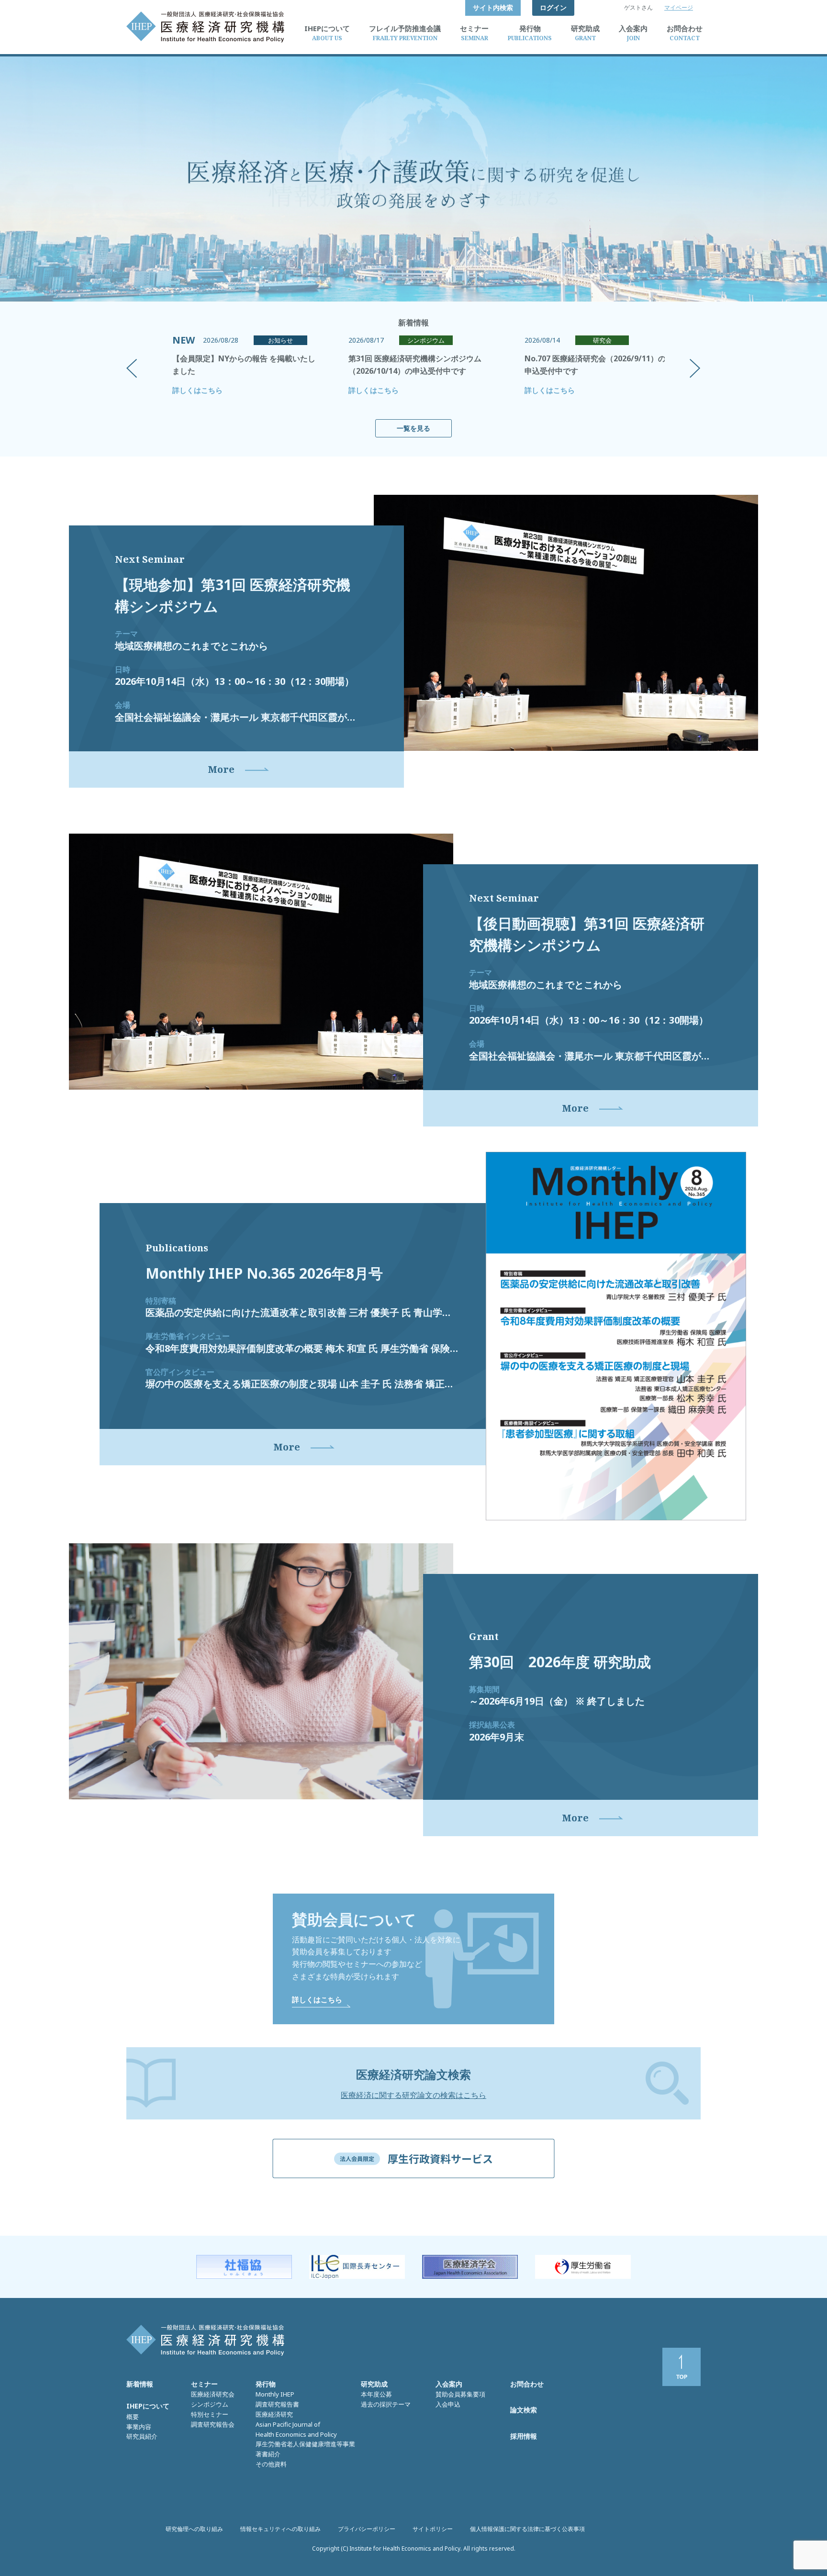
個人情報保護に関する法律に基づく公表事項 (527, 2529)
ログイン (553, 7)
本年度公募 (376, 2394)
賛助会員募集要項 (460, 2394)
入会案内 (449, 2384)
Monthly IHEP (275, 2394)
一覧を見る (413, 428)
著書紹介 (268, 2454)
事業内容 (139, 2427)
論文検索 (524, 2410)
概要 (133, 2417)
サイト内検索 (493, 7)
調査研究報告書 (277, 2404)
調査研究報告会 (213, 2424)
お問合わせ (527, 2384)
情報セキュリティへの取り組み (280, 2529)
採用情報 (524, 2436)
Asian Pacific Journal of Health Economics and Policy (296, 2429)
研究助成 (374, 2384)
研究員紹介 (142, 2436)
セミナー (204, 2384)
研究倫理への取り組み (194, 2529)
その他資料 (271, 2464)
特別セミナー (210, 2414)
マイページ (679, 7)
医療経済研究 (274, 2414)
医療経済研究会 (213, 2394)
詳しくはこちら (197, 390)
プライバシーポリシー (367, 2529)
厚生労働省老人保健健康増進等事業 (305, 2444)
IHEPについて (148, 2406)
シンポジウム (210, 2404)
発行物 (266, 2384)
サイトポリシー (433, 2529)
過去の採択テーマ (386, 2404)
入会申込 (448, 2404)
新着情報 (140, 2384)
